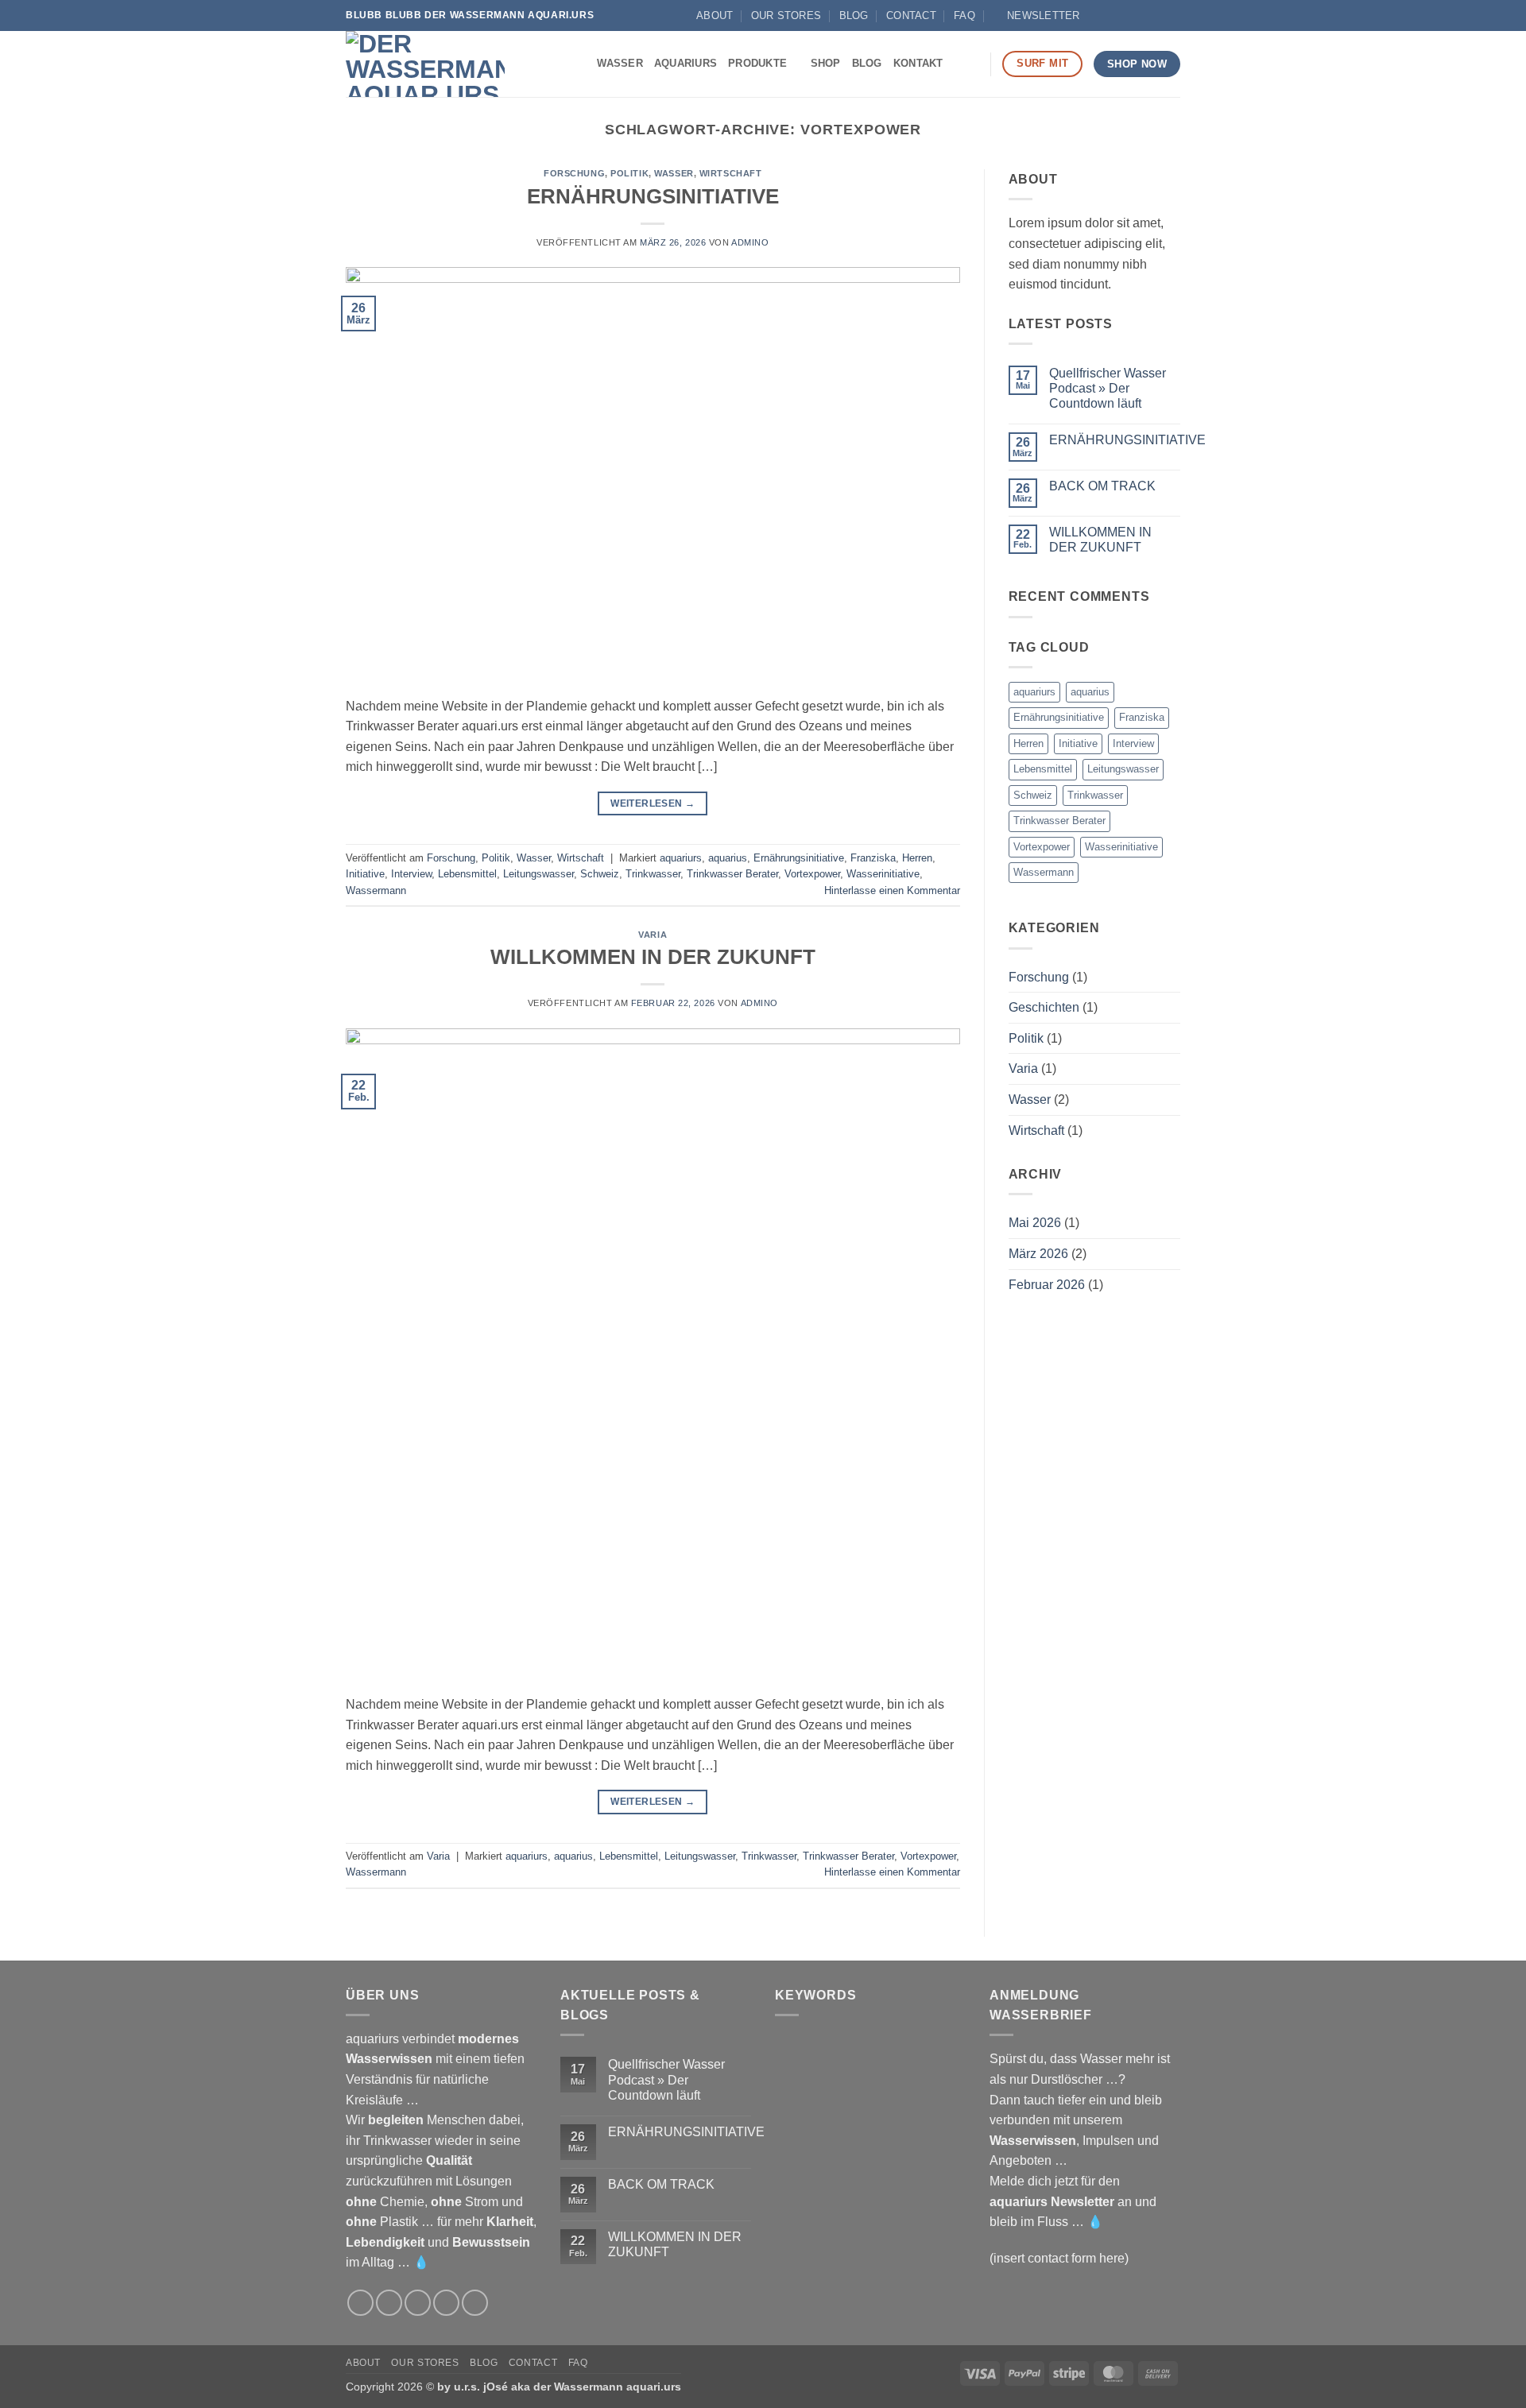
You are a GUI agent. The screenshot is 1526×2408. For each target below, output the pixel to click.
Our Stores (786, 15)
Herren (917, 858)
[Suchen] (972, 64)
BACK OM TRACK (1102, 486)
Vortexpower (812, 874)
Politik (629, 173)
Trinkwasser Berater (732, 874)
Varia (653, 935)
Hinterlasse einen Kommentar (892, 890)
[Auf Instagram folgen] (1112, 15)
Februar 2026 (1047, 1285)
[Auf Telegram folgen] (1172, 15)
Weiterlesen (653, 803)
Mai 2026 (1035, 1223)
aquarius (728, 858)
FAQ (964, 15)
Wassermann (376, 890)
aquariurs (681, 858)
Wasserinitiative (883, 874)
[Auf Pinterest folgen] (475, 2303)
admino (750, 242)
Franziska (873, 858)
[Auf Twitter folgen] (418, 2303)
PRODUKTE (757, 63)
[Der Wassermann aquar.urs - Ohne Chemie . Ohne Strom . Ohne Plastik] (425, 64)
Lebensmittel (467, 874)
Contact (911, 15)
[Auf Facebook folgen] (1096, 15)
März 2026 (1038, 1254)
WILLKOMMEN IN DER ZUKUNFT (653, 957)
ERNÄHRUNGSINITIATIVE (653, 196)
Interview (411, 874)
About (715, 15)
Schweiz (600, 874)
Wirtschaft (731, 173)
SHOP (826, 63)
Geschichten (1044, 1007)
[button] (1036, 16)
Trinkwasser (653, 874)
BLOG (867, 63)
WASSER (620, 63)
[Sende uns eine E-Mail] (1127, 15)
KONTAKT (918, 63)
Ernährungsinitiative (799, 858)
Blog (854, 15)
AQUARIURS (686, 63)
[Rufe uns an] (1142, 15)
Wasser (674, 173)
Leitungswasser (538, 874)
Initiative (365, 874)
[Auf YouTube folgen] (1157, 15)
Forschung (574, 173)
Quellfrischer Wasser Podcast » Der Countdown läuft (1108, 388)
